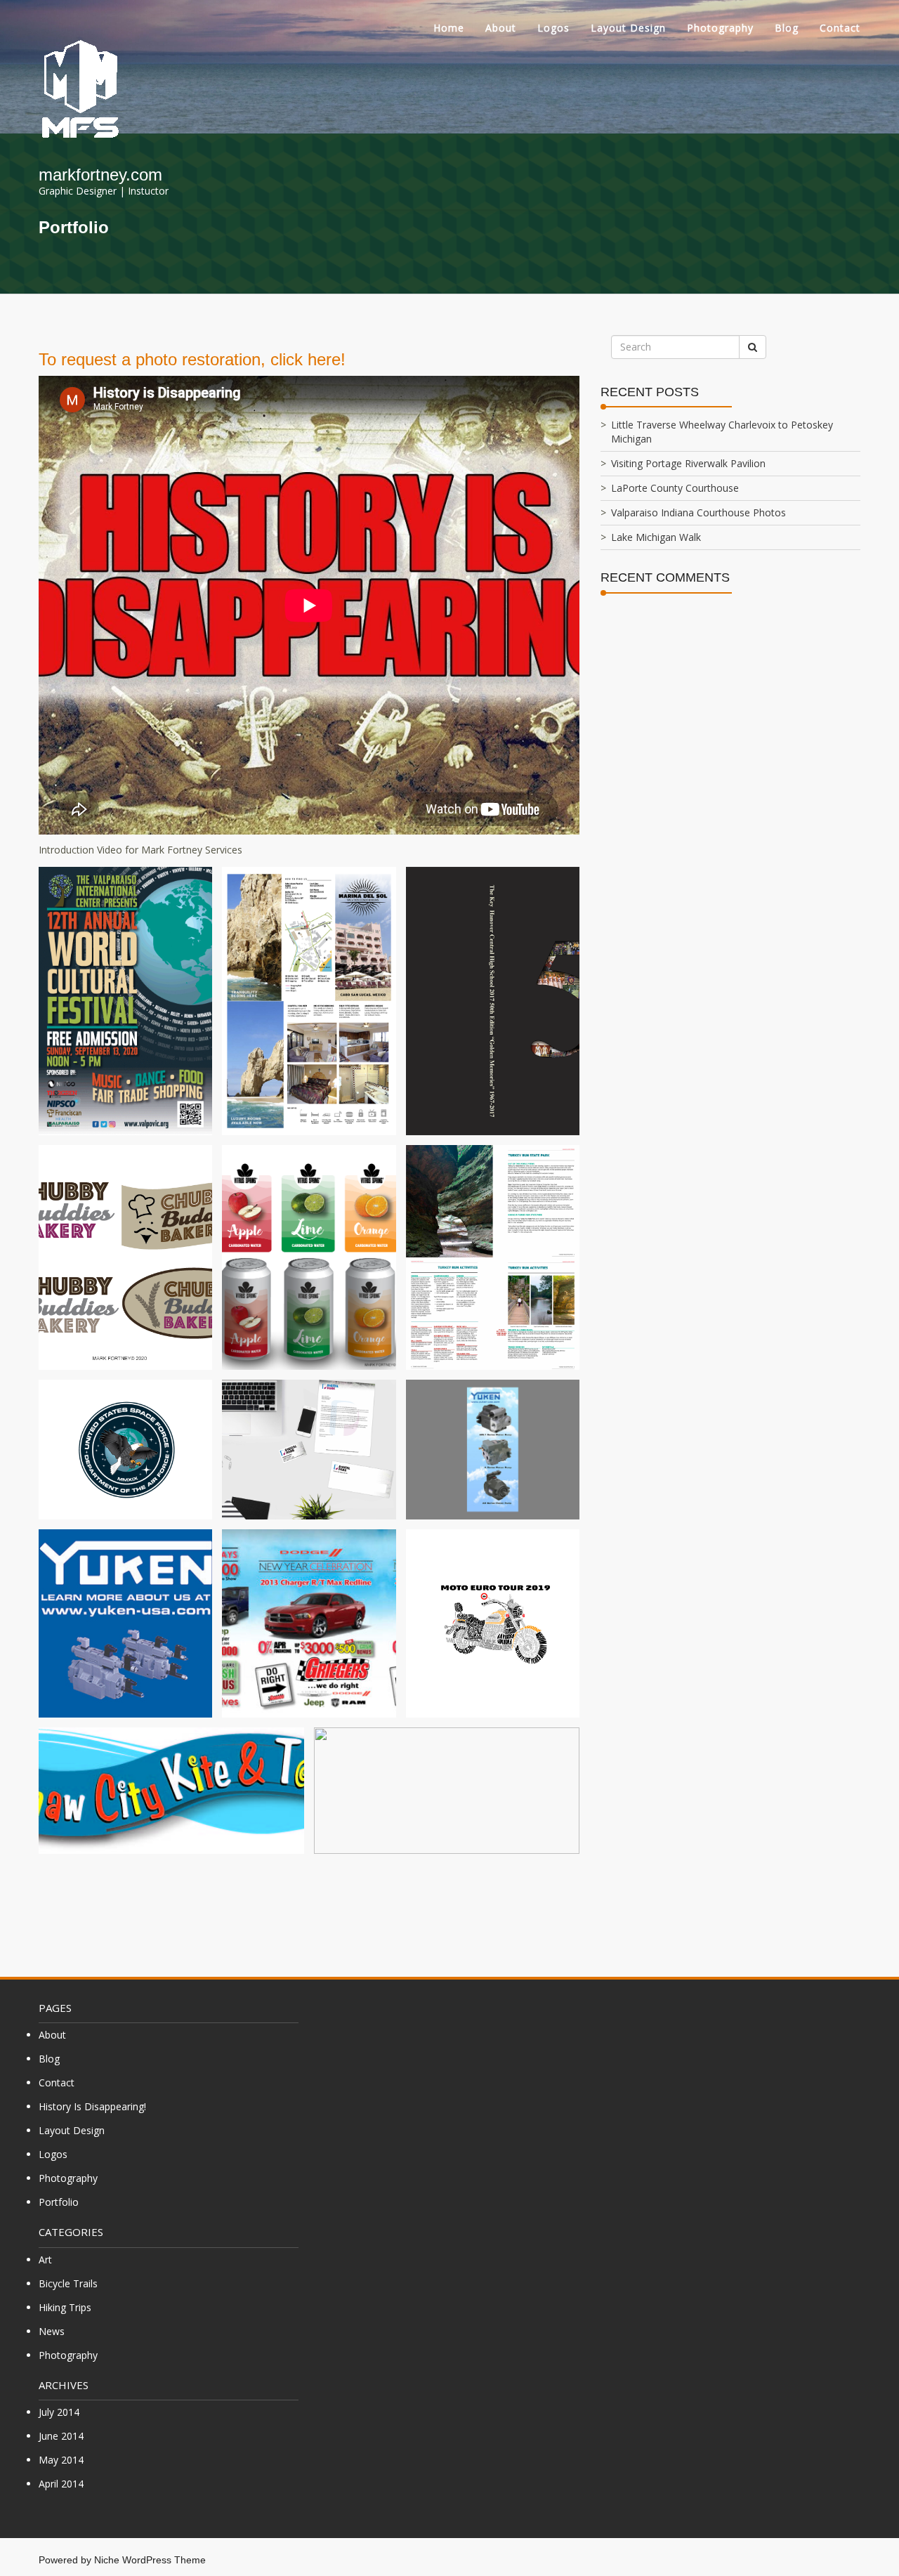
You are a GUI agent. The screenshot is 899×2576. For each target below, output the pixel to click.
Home (449, 28)
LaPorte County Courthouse (675, 488)
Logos (553, 28)
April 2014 (61, 2484)
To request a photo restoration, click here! (192, 359)
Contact (840, 28)
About (501, 28)
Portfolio (59, 2202)
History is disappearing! (92, 2106)
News (52, 2331)
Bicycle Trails (68, 2283)
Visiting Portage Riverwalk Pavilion (688, 463)
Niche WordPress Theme (150, 2560)
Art (45, 2260)
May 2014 (61, 2460)
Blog (787, 28)
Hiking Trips (65, 2307)
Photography (720, 28)
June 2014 (61, 2436)
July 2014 (59, 2412)
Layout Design (628, 28)
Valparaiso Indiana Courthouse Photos (698, 512)
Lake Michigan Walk (656, 537)
